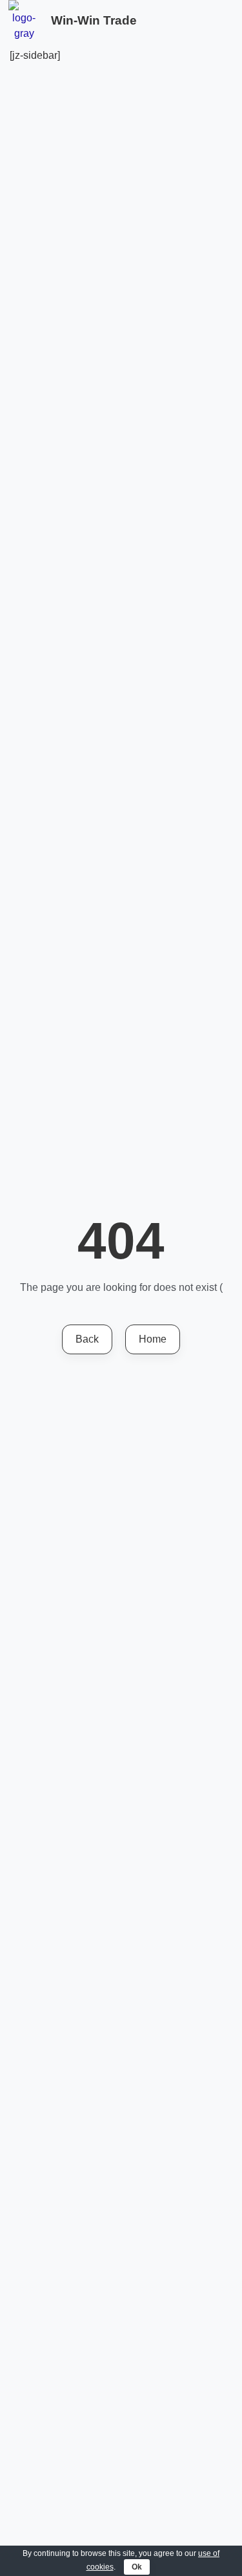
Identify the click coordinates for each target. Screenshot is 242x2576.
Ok (137, 2567)
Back (87, 1339)
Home (153, 1339)
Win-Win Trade (94, 20)
